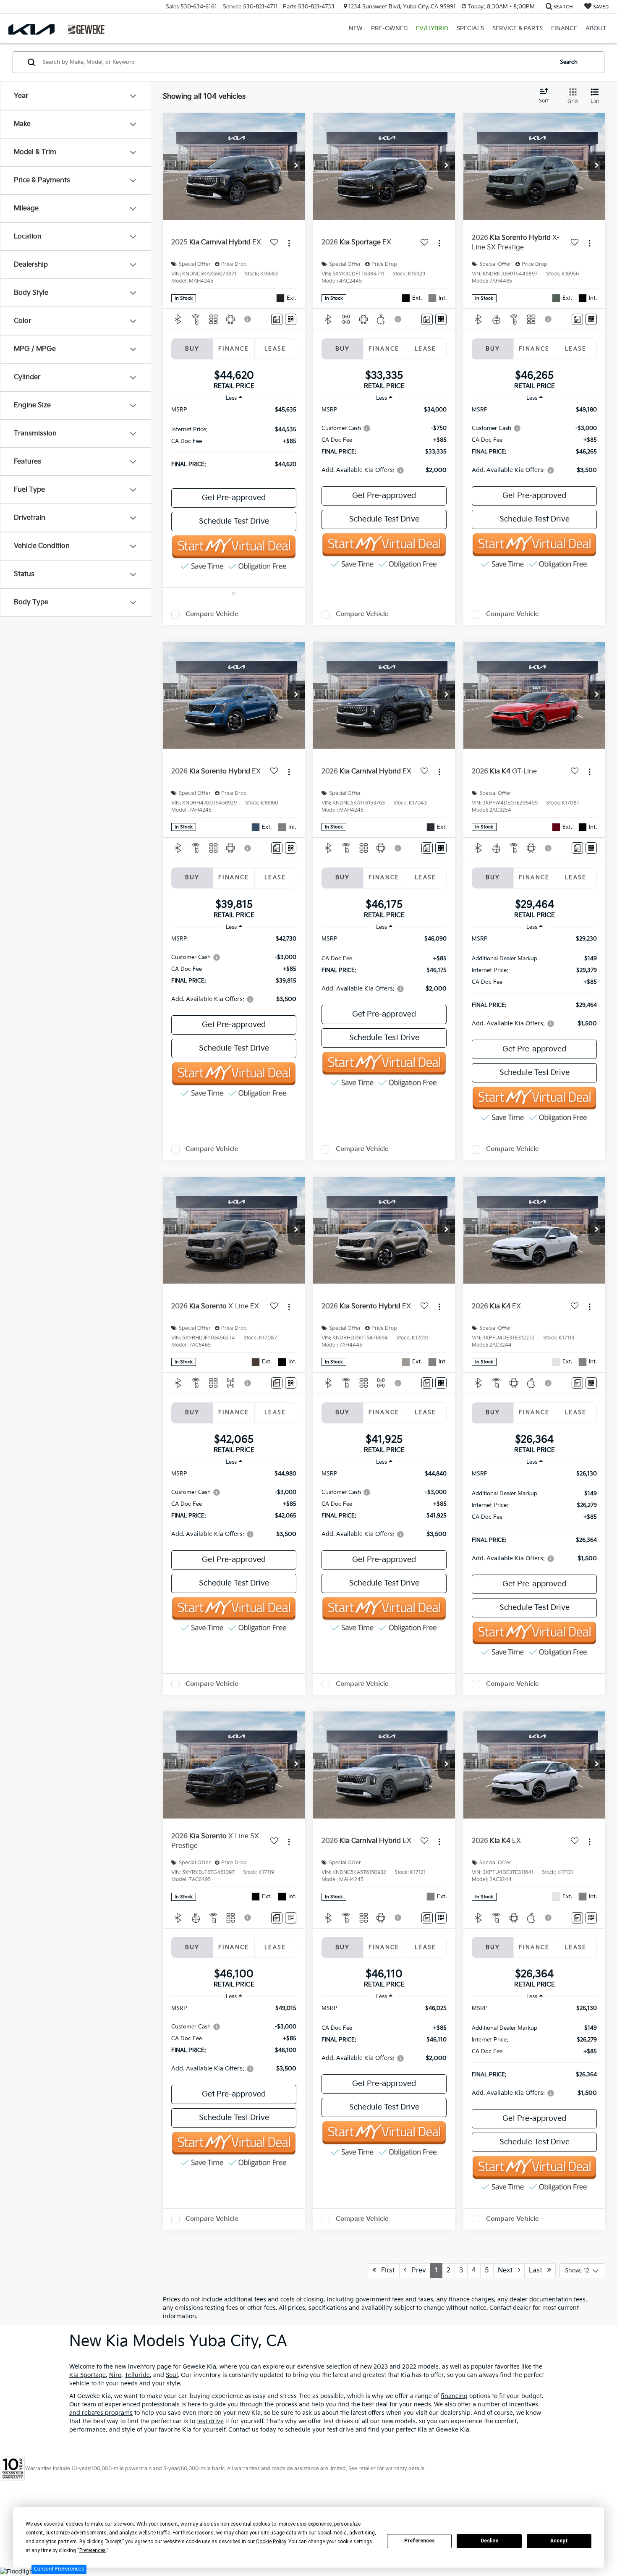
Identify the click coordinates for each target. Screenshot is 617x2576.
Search (569, 62)
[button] (296, 166)
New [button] (356, 28)
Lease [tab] (275, 349)
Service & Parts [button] (518, 28)
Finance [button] (564, 28)
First (386, 2271)
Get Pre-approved (234, 498)
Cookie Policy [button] (271, 2542)
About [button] (596, 28)
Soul (172, 2375)
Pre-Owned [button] (389, 28)
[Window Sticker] (291, 319)
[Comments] (277, 319)
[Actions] (289, 243)
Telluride (137, 2375)
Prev (416, 2271)
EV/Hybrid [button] (432, 28)
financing (454, 2396)
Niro (115, 2375)
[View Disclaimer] (248, 319)
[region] (234, 441)
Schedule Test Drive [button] (234, 521)
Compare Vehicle (212, 614)
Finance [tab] (234, 349)
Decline (489, 2541)
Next (508, 2271)
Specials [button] (470, 28)
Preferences (420, 2541)
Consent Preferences (59, 2569)
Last (538, 2271)
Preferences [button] (93, 2550)
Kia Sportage (88, 2375)
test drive (210, 2421)
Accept (559, 2541)
